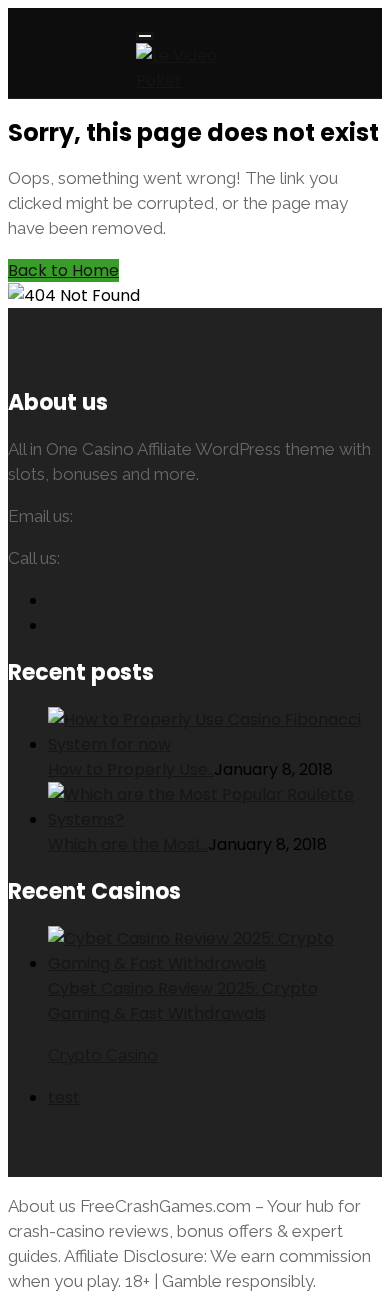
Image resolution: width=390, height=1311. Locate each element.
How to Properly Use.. (131, 769)
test (64, 1097)
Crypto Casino (103, 1055)
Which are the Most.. (128, 844)
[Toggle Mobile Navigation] (145, 36)
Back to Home (63, 270)
